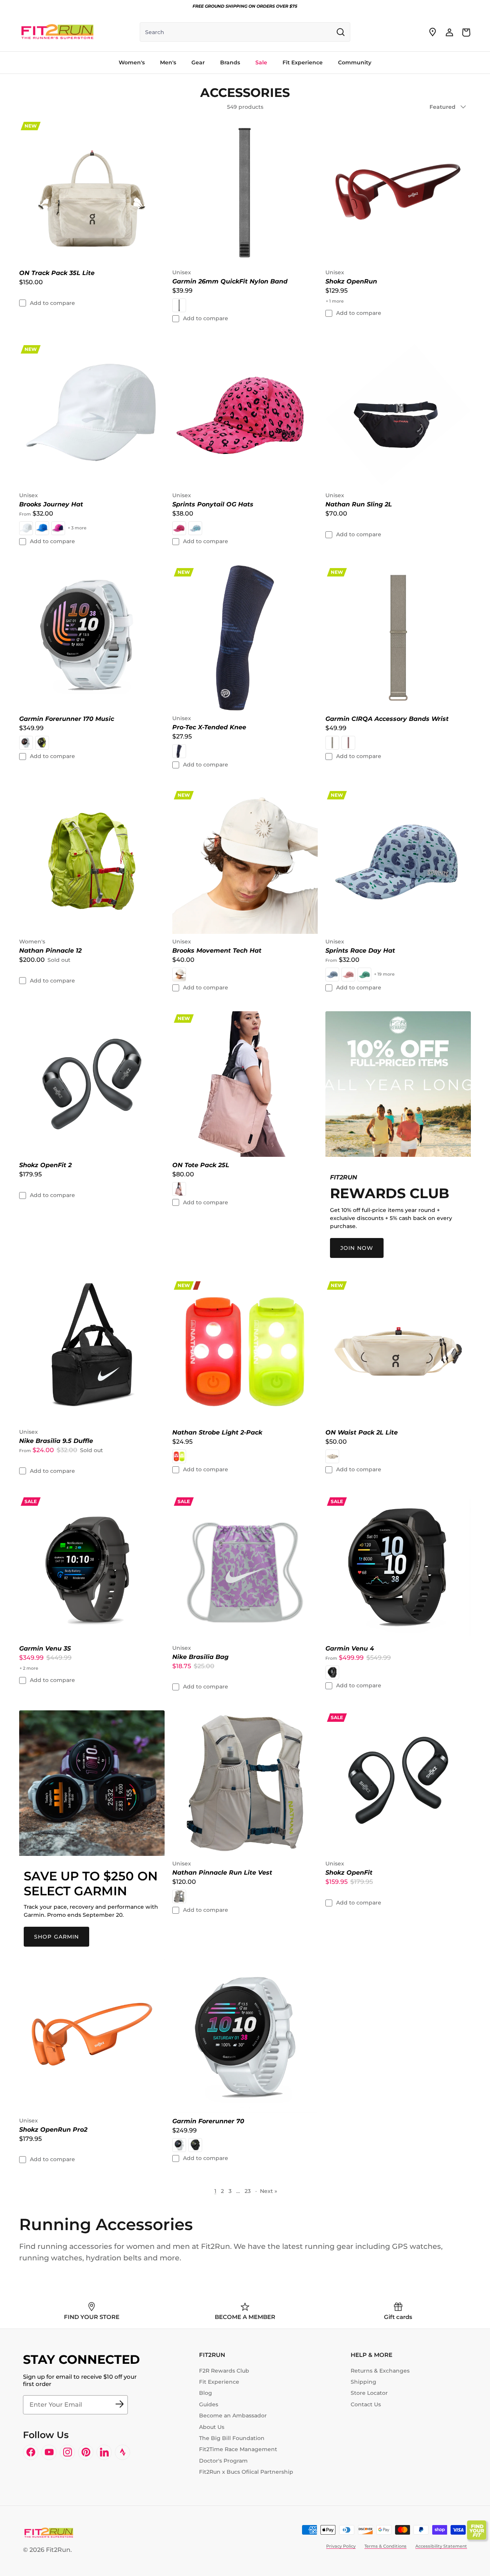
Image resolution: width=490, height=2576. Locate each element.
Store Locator (369, 2393)
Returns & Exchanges (380, 2371)
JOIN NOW (357, 1248)
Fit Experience (219, 2382)
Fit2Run (58, 2550)
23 (248, 2191)
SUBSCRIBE (119, 2405)
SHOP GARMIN (56, 1937)
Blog (206, 2393)
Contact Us (366, 2404)
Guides (209, 2404)
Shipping (363, 2382)
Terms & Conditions (385, 2546)
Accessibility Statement (441, 2546)
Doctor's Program (223, 2461)
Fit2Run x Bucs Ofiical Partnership (246, 2472)
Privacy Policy (341, 2546)
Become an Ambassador (233, 2416)
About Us (212, 2427)
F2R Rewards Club (224, 2371)
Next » (269, 2191)
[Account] (449, 32)
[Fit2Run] (57, 32)
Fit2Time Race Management (238, 2449)
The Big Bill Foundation (232, 2438)
